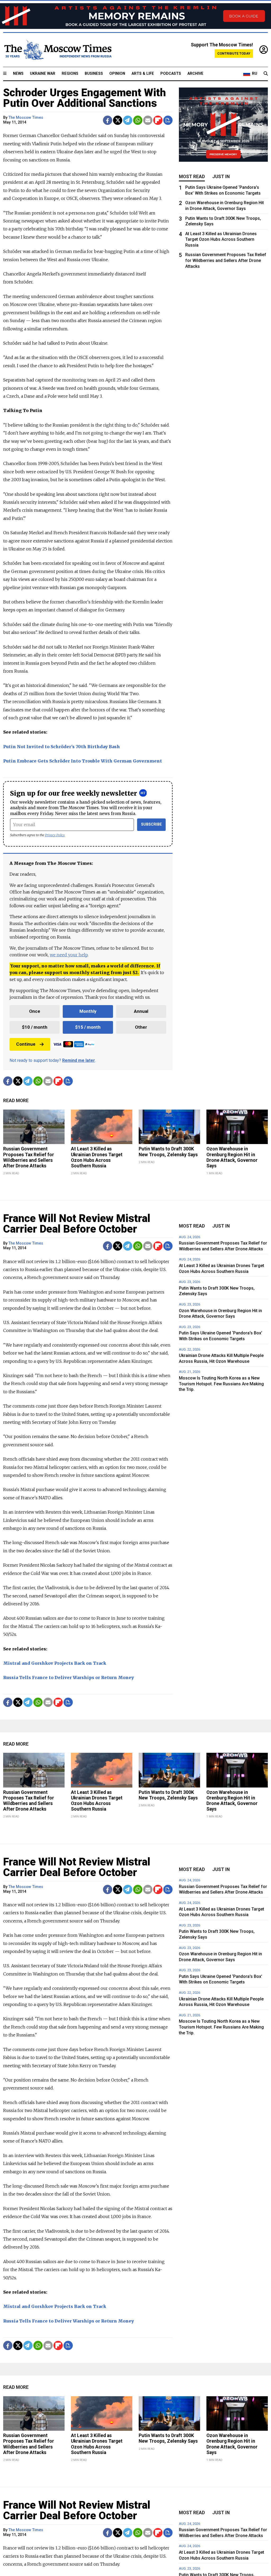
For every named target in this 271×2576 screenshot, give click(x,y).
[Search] (266, 74)
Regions (70, 74)
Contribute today (234, 53)
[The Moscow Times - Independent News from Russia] (57, 50)
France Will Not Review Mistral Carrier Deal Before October (77, 1224)
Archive (195, 74)
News (18, 74)
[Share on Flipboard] (158, 120)
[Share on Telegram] (128, 120)
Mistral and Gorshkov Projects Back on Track (55, 1663)
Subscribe (152, 824)
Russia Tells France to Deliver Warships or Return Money (69, 1677)
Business (94, 74)
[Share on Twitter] (118, 120)
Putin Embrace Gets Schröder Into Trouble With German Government (83, 761)
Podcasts (171, 74)
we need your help (69, 955)
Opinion (117, 74)
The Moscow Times (26, 118)
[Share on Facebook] (108, 120)
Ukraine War (43, 74)
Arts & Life (143, 74)
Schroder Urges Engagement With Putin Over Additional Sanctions (85, 98)
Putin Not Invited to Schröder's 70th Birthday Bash (62, 747)
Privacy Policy (55, 835)
